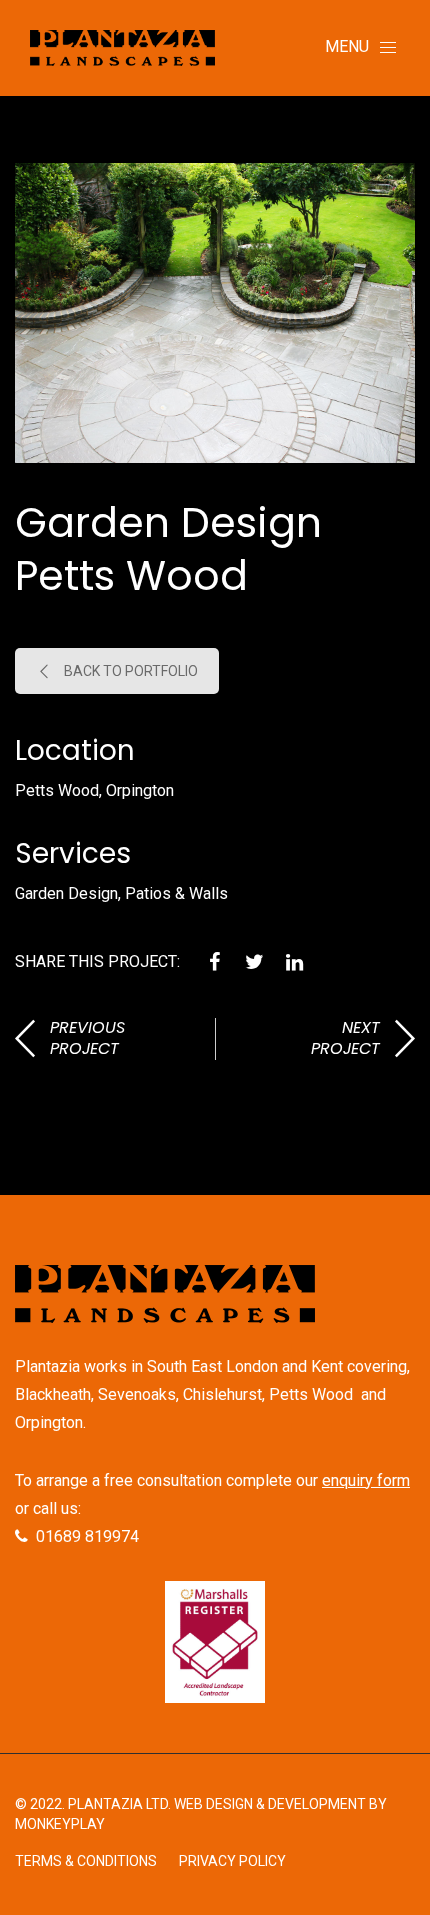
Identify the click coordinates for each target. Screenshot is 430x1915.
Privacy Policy (232, 1861)
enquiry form (366, 1480)
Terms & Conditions (86, 1861)
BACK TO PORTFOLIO (131, 671)
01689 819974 (87, 1536)
